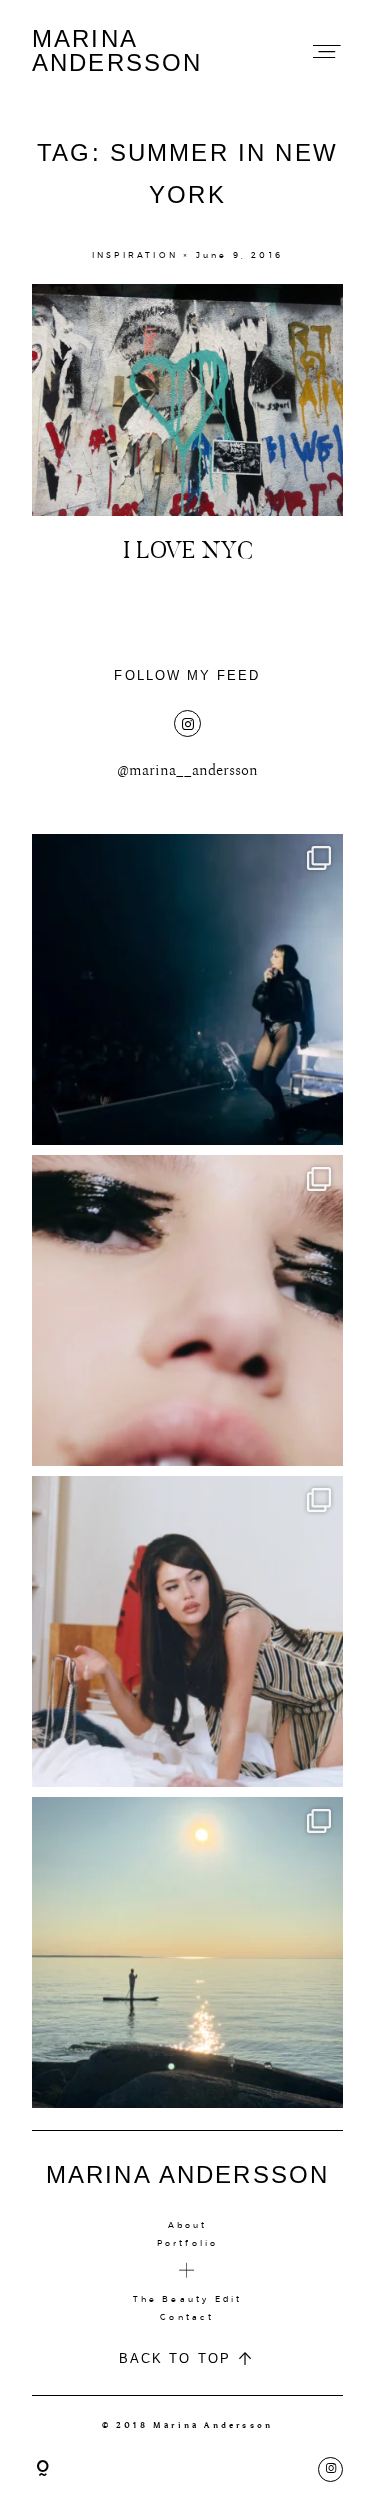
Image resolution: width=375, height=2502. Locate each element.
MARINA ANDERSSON (117, 51)
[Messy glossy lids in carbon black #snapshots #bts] (187, 1310)
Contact (187, 2317)
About (188, 2225)
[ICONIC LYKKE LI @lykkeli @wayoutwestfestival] (187, 989)
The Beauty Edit (188, 2299)
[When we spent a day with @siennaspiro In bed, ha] (187, 1631)
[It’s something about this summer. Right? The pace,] (187, 1952)
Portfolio (188, 2243)
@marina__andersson (187, 770)
